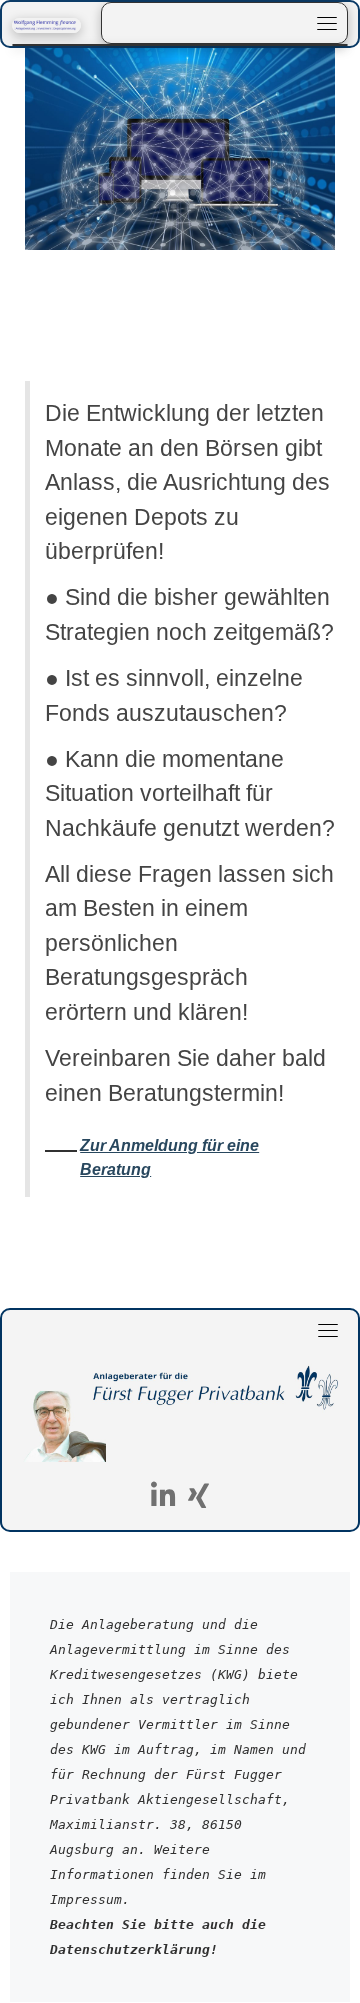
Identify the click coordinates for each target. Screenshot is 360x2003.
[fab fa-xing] (198, 1499)
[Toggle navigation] (327, 23)
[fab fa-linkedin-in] (163, 1499)
